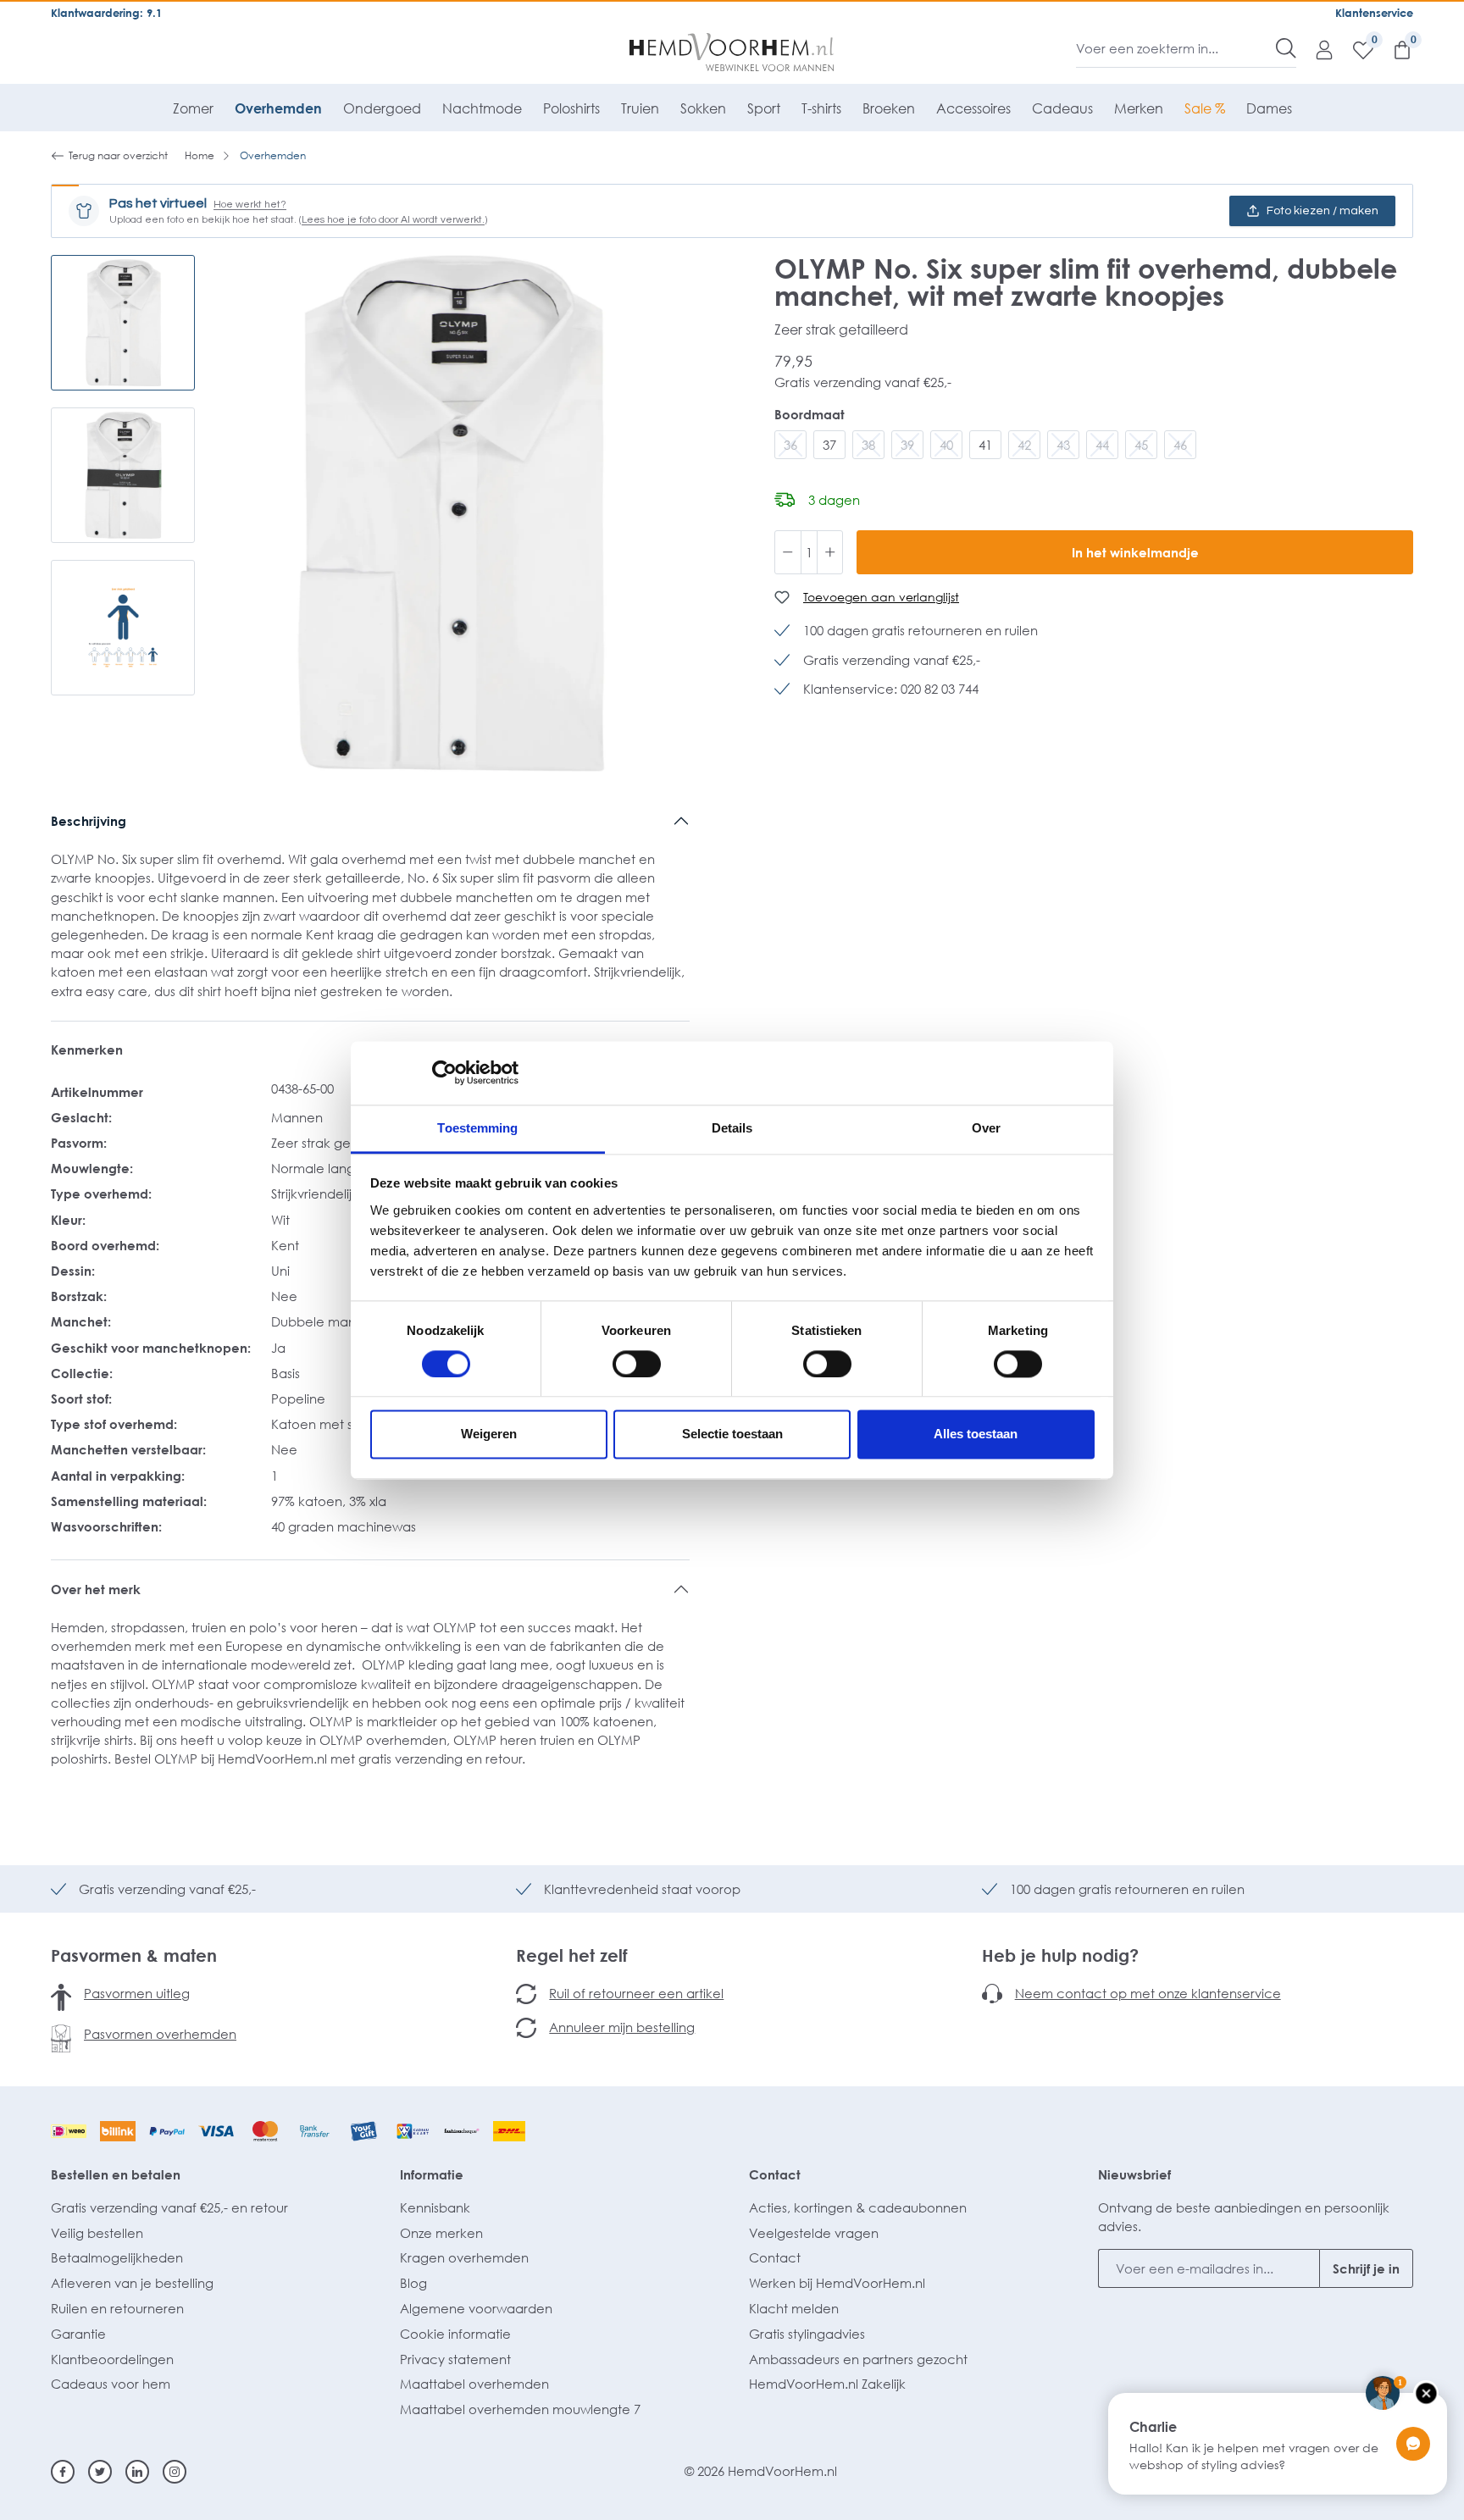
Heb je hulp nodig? (1060, 1955)
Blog (413, 2283)
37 (829, 445)
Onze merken (441, 2233)
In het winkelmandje (1135, 552)
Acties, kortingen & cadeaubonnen (858, 2207)
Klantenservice (1374, 13)
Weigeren (489, 1434)
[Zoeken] (1286, 48)
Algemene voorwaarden (476, 2308)
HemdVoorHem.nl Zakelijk (827, 2384)
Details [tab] (732, 1128)
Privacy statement (455, 2359)
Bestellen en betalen (116, 2174)
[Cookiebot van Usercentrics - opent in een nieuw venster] (444, 1072)
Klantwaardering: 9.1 (106, 13)
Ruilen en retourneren (117, 2308)
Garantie (78, 2334)
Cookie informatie (455, 2334)
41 (985, 445)
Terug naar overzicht (118, 155)
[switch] (637, 1364)
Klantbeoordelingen (112, 2359)
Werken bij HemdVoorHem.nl (837, 2283)
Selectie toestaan (732, 1434)
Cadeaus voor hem (111, 2384)
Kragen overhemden (464, 2257)
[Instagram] (175, 2472)
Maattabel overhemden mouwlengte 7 (520, 2409)
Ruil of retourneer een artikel (636, 1993)
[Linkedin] (137, 2472)
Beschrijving (89, 821)
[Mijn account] (1316, 49)
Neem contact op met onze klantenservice (1148, 1993)
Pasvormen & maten (134, 1955)
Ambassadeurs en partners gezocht (858, 2359)
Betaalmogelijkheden (117, 2257)
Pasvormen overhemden (160, 2034)
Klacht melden (794, 2308)
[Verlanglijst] (1355, 49)
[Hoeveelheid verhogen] (830, 552)
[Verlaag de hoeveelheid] (788, 552)
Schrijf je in (1366, 2268)
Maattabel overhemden (474, 2384)
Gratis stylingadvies (807, 2334)
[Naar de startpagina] (732, 53)
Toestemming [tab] (477, 1128)
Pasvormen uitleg (137, 1993)
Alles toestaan (976, 1434)
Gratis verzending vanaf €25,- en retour (169, 2207)
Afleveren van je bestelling (132, 2283)
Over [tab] (986, 1128)
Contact (775, 2174)
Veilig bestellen (97, 2233)
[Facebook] (63, 2472)
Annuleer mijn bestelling (622, 2027)
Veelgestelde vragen (814, 2233)
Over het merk (96, 1589)
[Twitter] (100, 2472)
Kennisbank (435, 2207)
